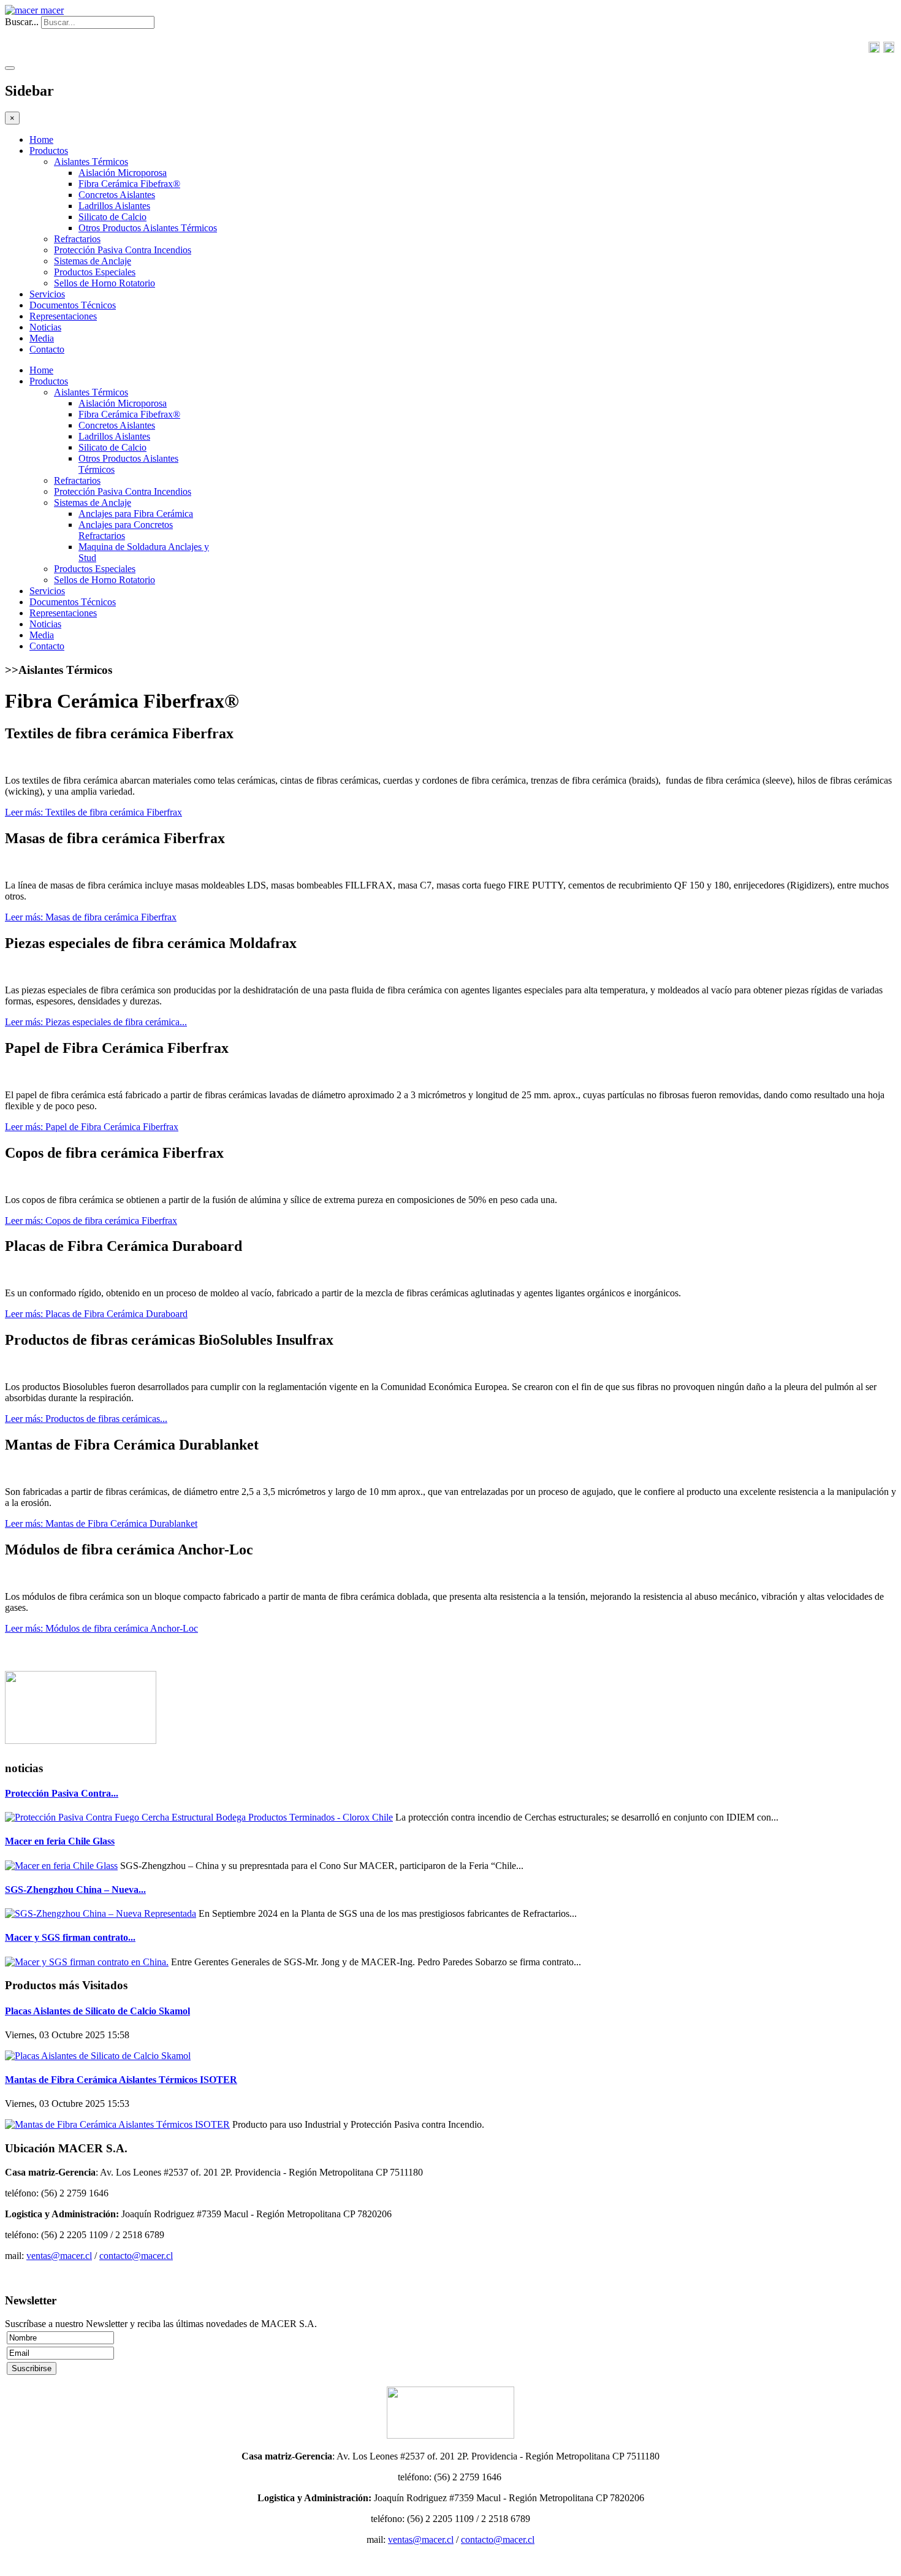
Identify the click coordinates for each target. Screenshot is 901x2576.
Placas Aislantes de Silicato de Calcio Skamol (97, 2011)
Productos (49, 151)
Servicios (47, 294)
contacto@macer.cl (136, 2256)
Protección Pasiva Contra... (62, 1793)
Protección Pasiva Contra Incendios (123, 250)
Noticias (45, 327)
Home (41, 140)
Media (42, 338)
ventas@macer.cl (59, 2256)
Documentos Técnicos (73, 305)
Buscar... (22, 22)
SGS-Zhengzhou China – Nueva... (75, 1890)
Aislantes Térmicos (91, 162)
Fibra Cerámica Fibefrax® (129, 184)
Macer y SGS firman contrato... (70, 1937)
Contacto (47, 349)
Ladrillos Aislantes (114, 206)
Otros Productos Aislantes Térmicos (148, 228)
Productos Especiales (95, 272)
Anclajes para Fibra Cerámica (136, 514)
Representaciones (63, 316)
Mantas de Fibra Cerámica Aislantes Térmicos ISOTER (121, 2080)
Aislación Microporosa (123, 173)
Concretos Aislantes (117, 195)
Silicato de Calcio (112, 217)
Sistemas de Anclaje (93, 261)
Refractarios (77, 239)
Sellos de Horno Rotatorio (105, 283)
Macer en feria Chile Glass (60, 1841)
